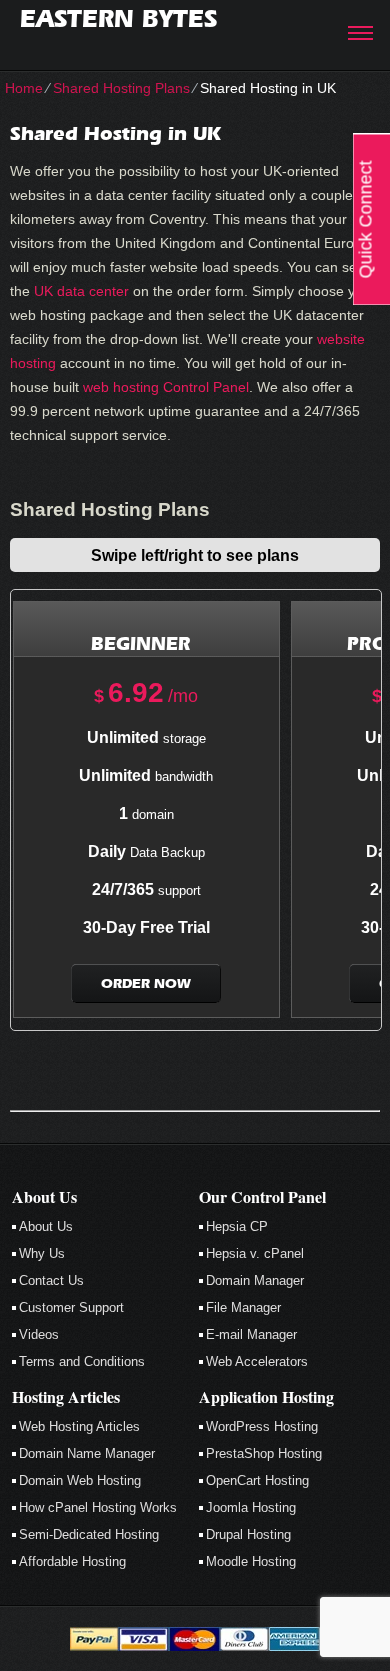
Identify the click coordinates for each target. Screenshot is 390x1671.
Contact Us (51, 1280)
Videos (39, 1334)
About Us (46, 1226)
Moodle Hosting (251, 1561)
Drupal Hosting (248, 1534)
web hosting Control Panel (166, 387)
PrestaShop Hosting (264, 1453)
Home (24, 88)
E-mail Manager (251, 1334)
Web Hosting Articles (79, 1426)
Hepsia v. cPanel (255, 1253)
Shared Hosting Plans (121, 88)
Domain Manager (255, 1280)
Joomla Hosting (251, 1507)
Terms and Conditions (82, 1361)
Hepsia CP (237, 1226)
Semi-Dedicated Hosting (89, 1534)
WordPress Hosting (262, 1426)
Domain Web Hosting (80, 1480)
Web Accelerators (257, 1361)
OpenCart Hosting (257, 1480)
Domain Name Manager (87, 1453)
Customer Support (71, 1307)
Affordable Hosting (72, 1561)
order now (146, 983)
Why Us (42, 1253)
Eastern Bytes (118, 18)
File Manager (243, 1307)
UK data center (81, 291)
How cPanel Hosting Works (98, 1507)
